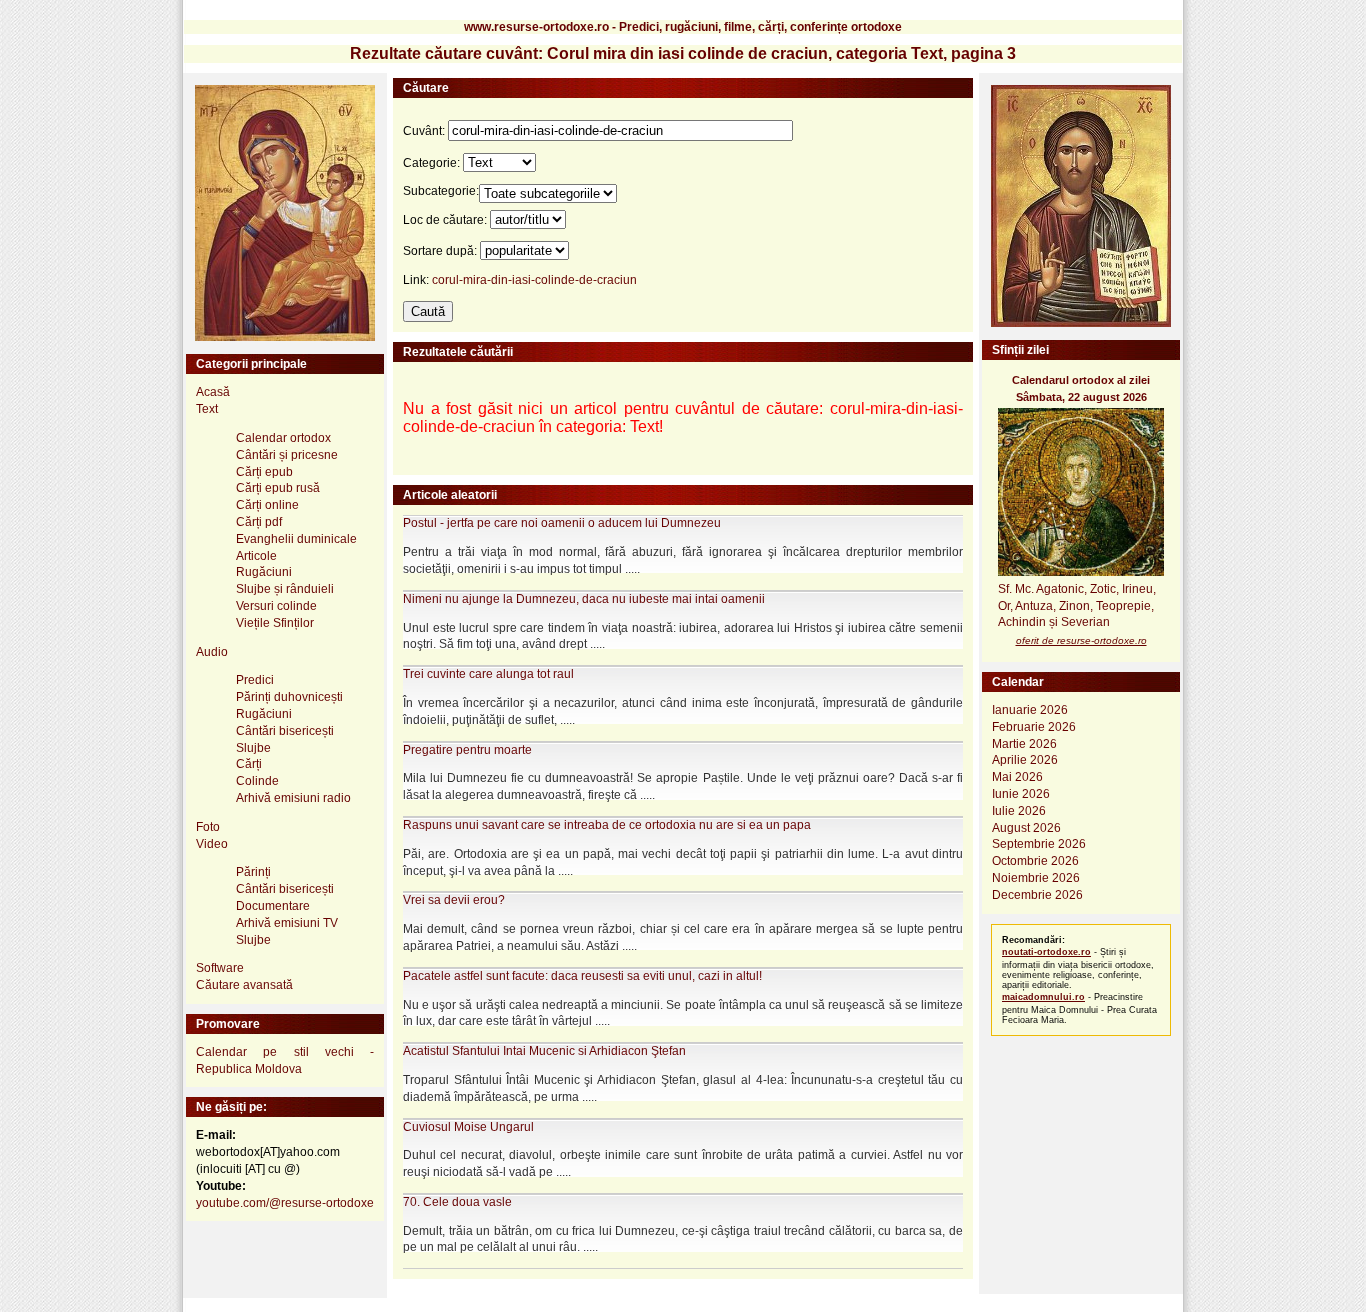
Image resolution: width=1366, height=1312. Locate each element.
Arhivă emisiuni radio (293, 798)
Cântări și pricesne (287, 455)
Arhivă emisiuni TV (287, 923)
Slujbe (253, 748)
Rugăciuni (264, 572)
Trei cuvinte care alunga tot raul (488, 674)
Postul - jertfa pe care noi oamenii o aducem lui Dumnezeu (562, 523)
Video (212, 844)
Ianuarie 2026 (1030, 710)
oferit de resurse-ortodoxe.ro (1081, 640)
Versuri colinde (276, 606)
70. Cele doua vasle (457, 1202)
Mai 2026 (1017, 777)
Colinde (257, 781)
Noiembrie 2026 (1036, 878)
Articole (256, 556)
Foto (208, 827)
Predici (255, 680)
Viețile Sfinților (275, 623)
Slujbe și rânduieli (285, 589)
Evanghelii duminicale (296, 539)
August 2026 (1026, 828)
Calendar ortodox (283, 438)
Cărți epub (264, 472)
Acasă (213, 392)
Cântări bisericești (285, 731)
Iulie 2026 (1019, 811)
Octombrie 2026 (1035, 861)
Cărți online (267, 505)
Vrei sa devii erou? (454, 900)
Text (207, 409)
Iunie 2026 (1021, 794)
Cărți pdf (259, 522)
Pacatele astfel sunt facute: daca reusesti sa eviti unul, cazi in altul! (582, 976)
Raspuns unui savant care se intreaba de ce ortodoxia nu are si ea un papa (607, 825)
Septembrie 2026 (1039, 844)
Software (220, 968)
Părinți (253, 872)
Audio (212, 652)
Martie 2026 (1024, 744)
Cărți (249, 764)
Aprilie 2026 (1025, 760)
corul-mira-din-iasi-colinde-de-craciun (534, 280)
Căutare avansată (244, 985)
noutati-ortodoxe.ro (1046, 952)
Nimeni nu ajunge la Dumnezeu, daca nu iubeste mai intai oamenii (584, 599)
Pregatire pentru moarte (467, 750)
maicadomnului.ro (1043, 997)
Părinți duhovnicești (289, 697)
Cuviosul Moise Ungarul (468, 1127)
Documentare (273, 906)
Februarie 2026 (1034, 727)
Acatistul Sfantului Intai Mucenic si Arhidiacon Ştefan (544, 1051)
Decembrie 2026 (1037, 895)
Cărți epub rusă (278, 488)
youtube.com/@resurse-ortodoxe (285, 1203)
